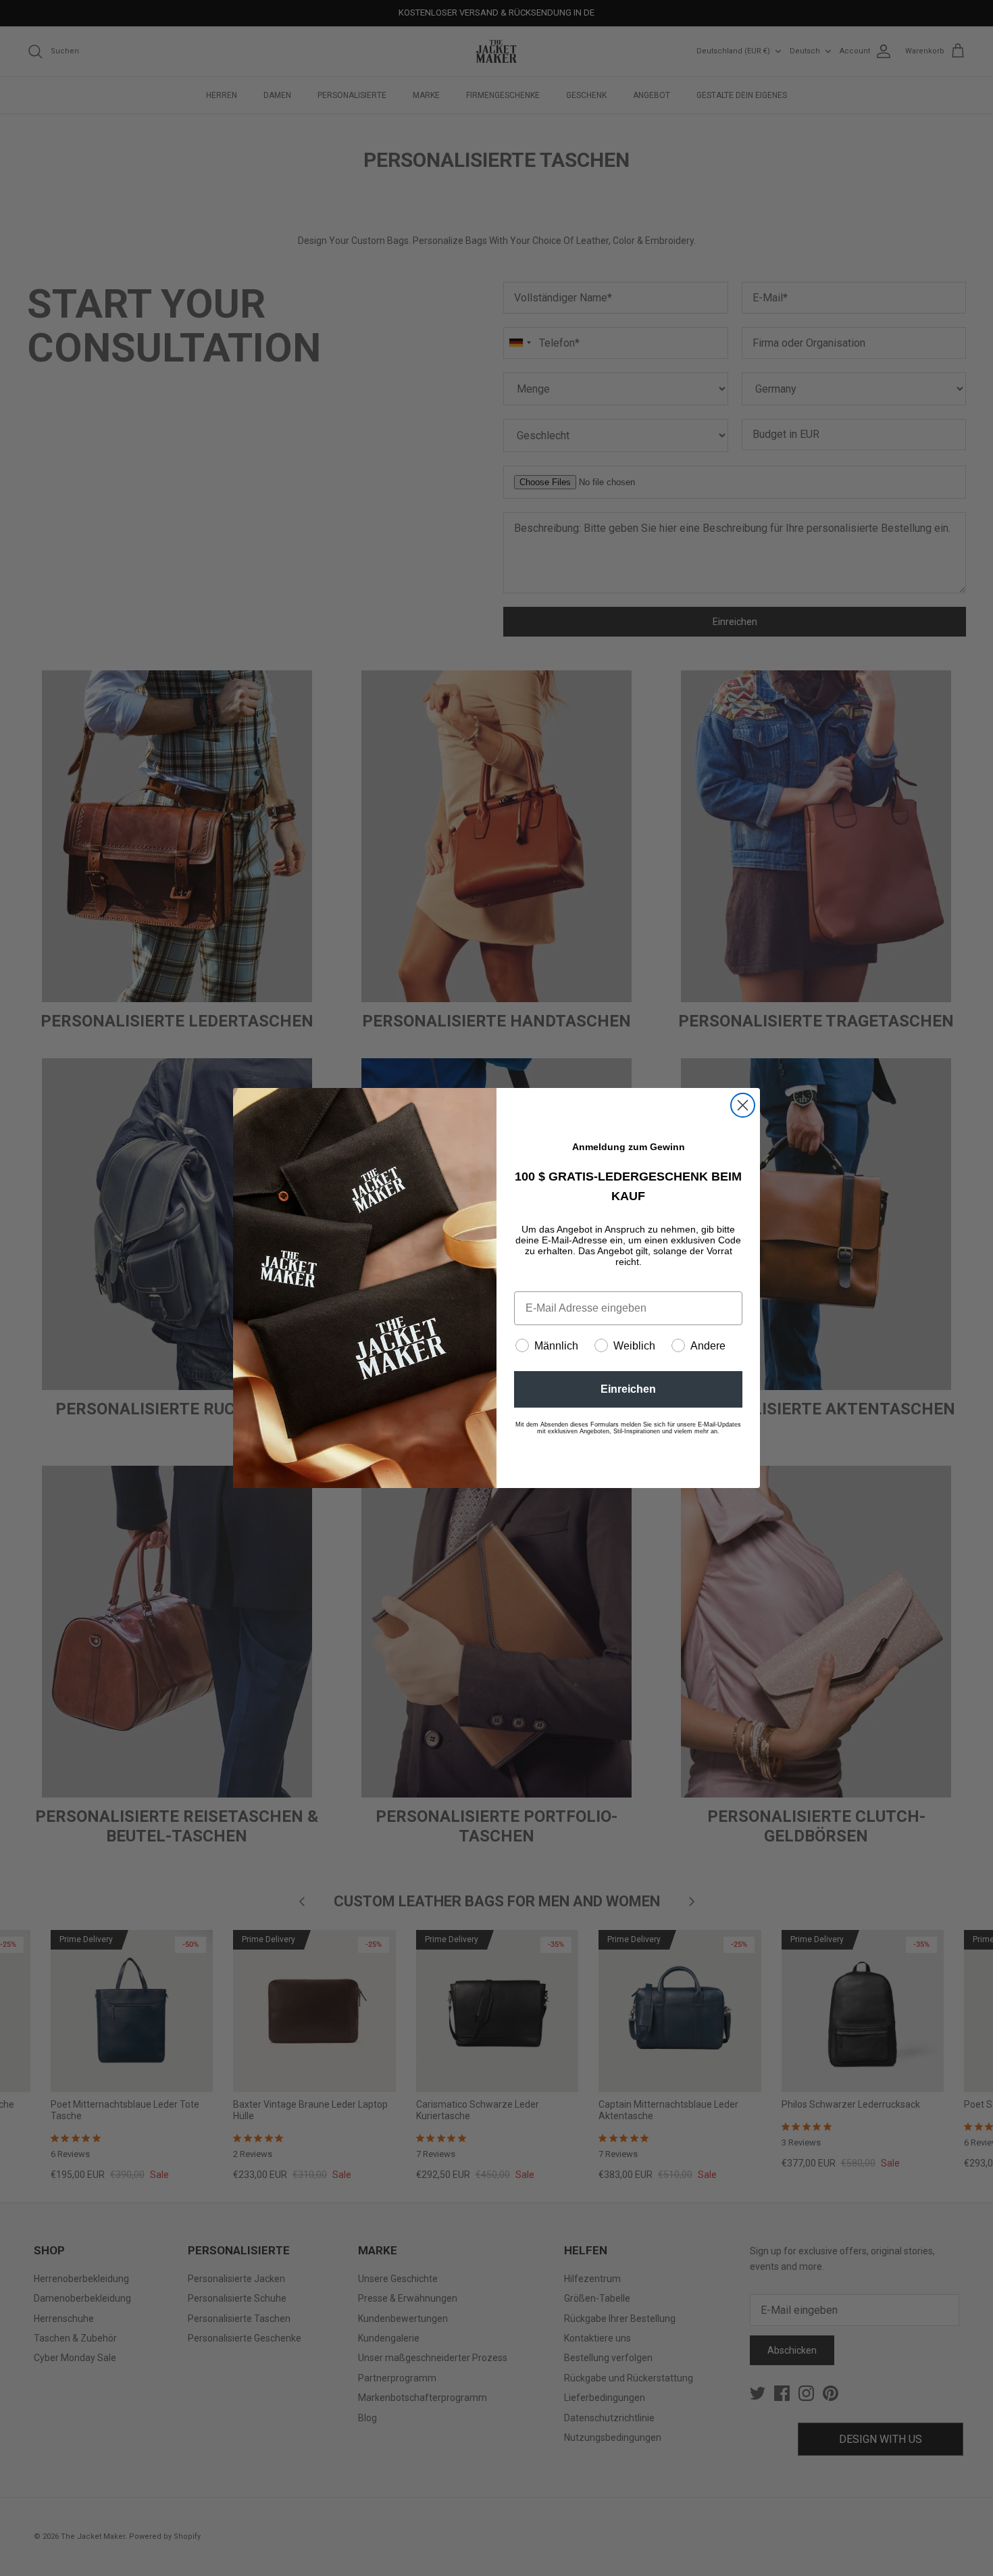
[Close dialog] (743, 1105)
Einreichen (628, 1389)
